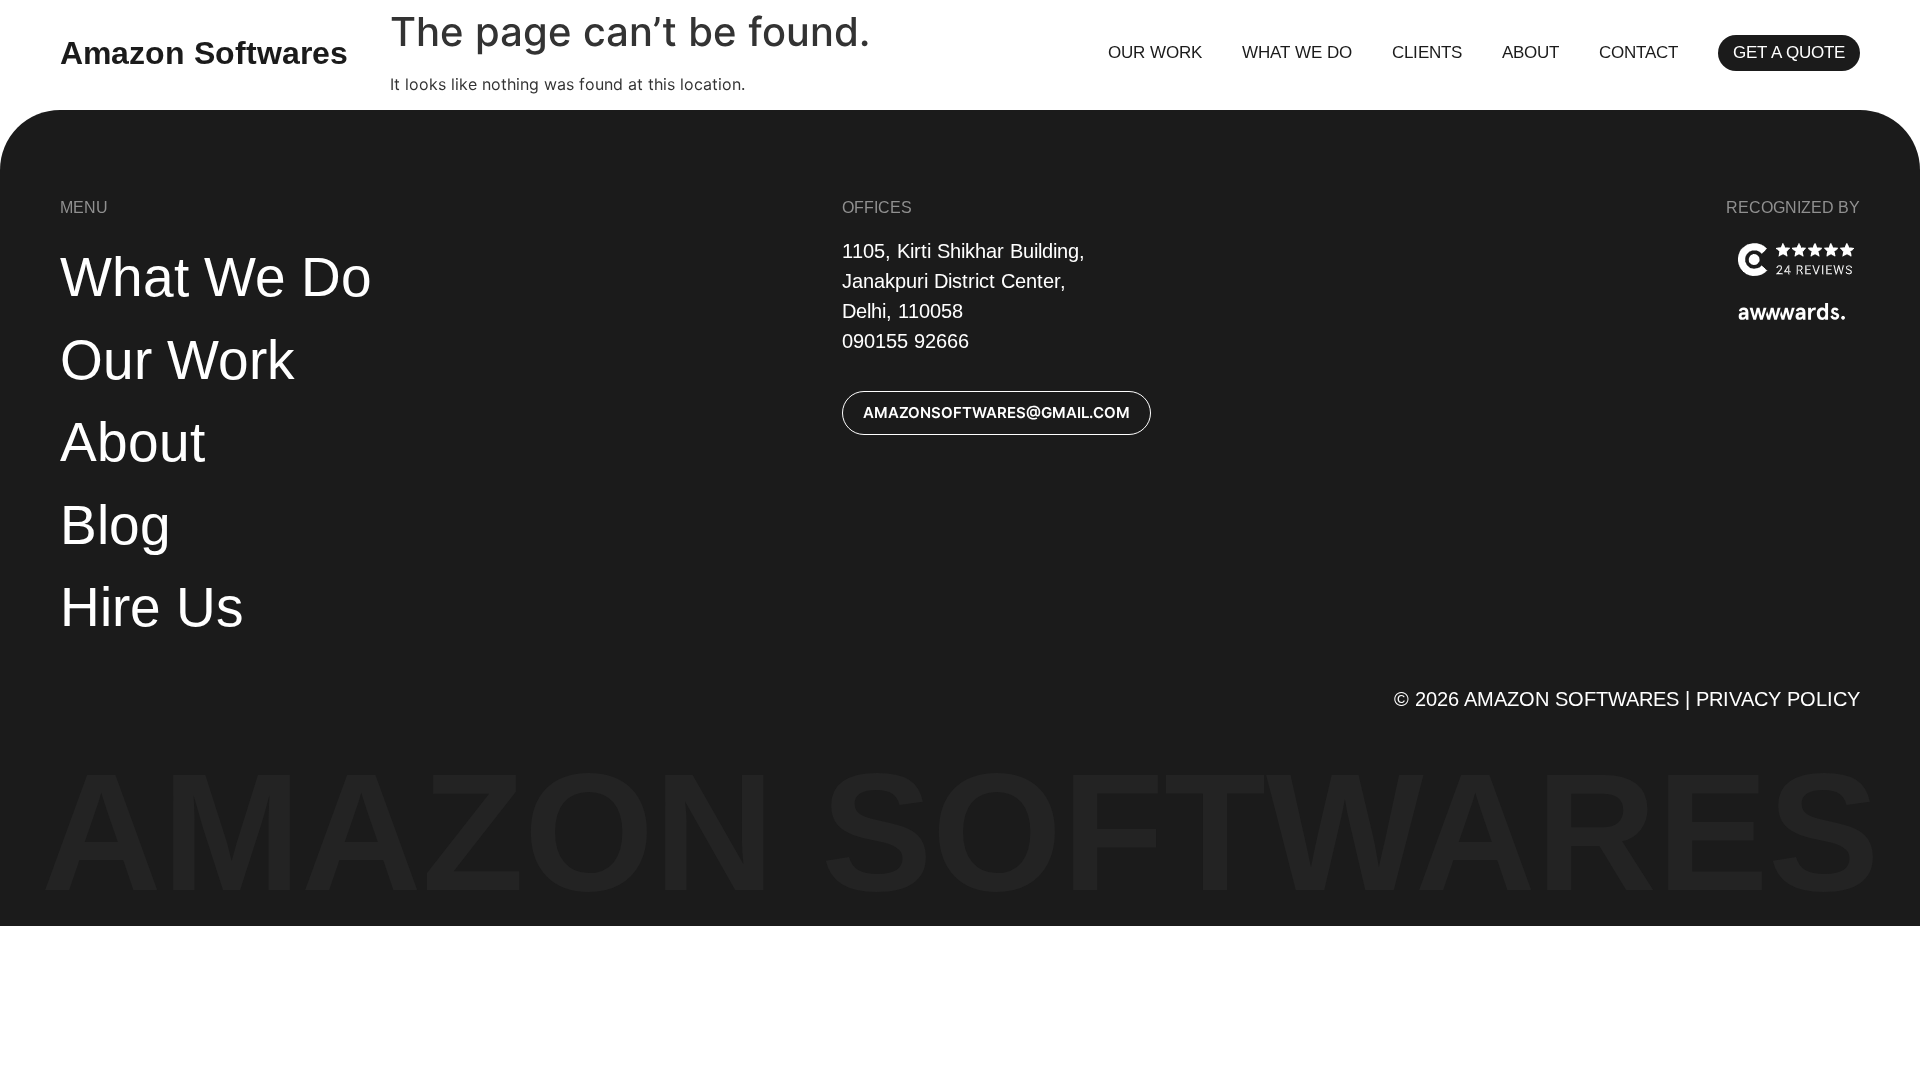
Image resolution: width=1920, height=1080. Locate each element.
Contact (1638, 52)
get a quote (1789, 52)
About (1530, 52)
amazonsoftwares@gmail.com (996, 412)
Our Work (1155, 52)
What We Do (1297, 52)
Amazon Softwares (204, 53)
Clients (1427, 52)
